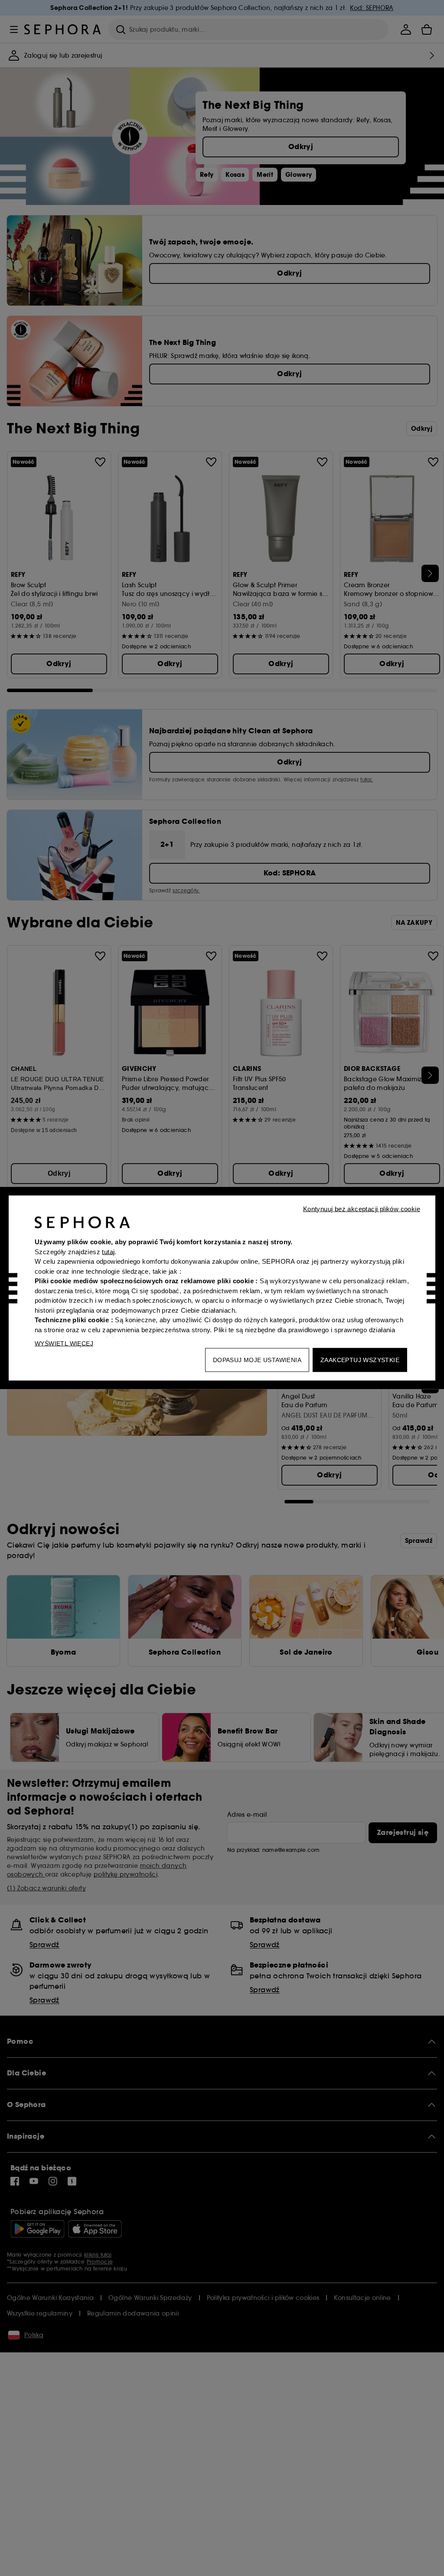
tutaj (108, 1251)
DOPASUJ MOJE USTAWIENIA (257, 1360)
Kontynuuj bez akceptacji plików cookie (362, 1209)
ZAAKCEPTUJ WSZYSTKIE (360, 1360)
